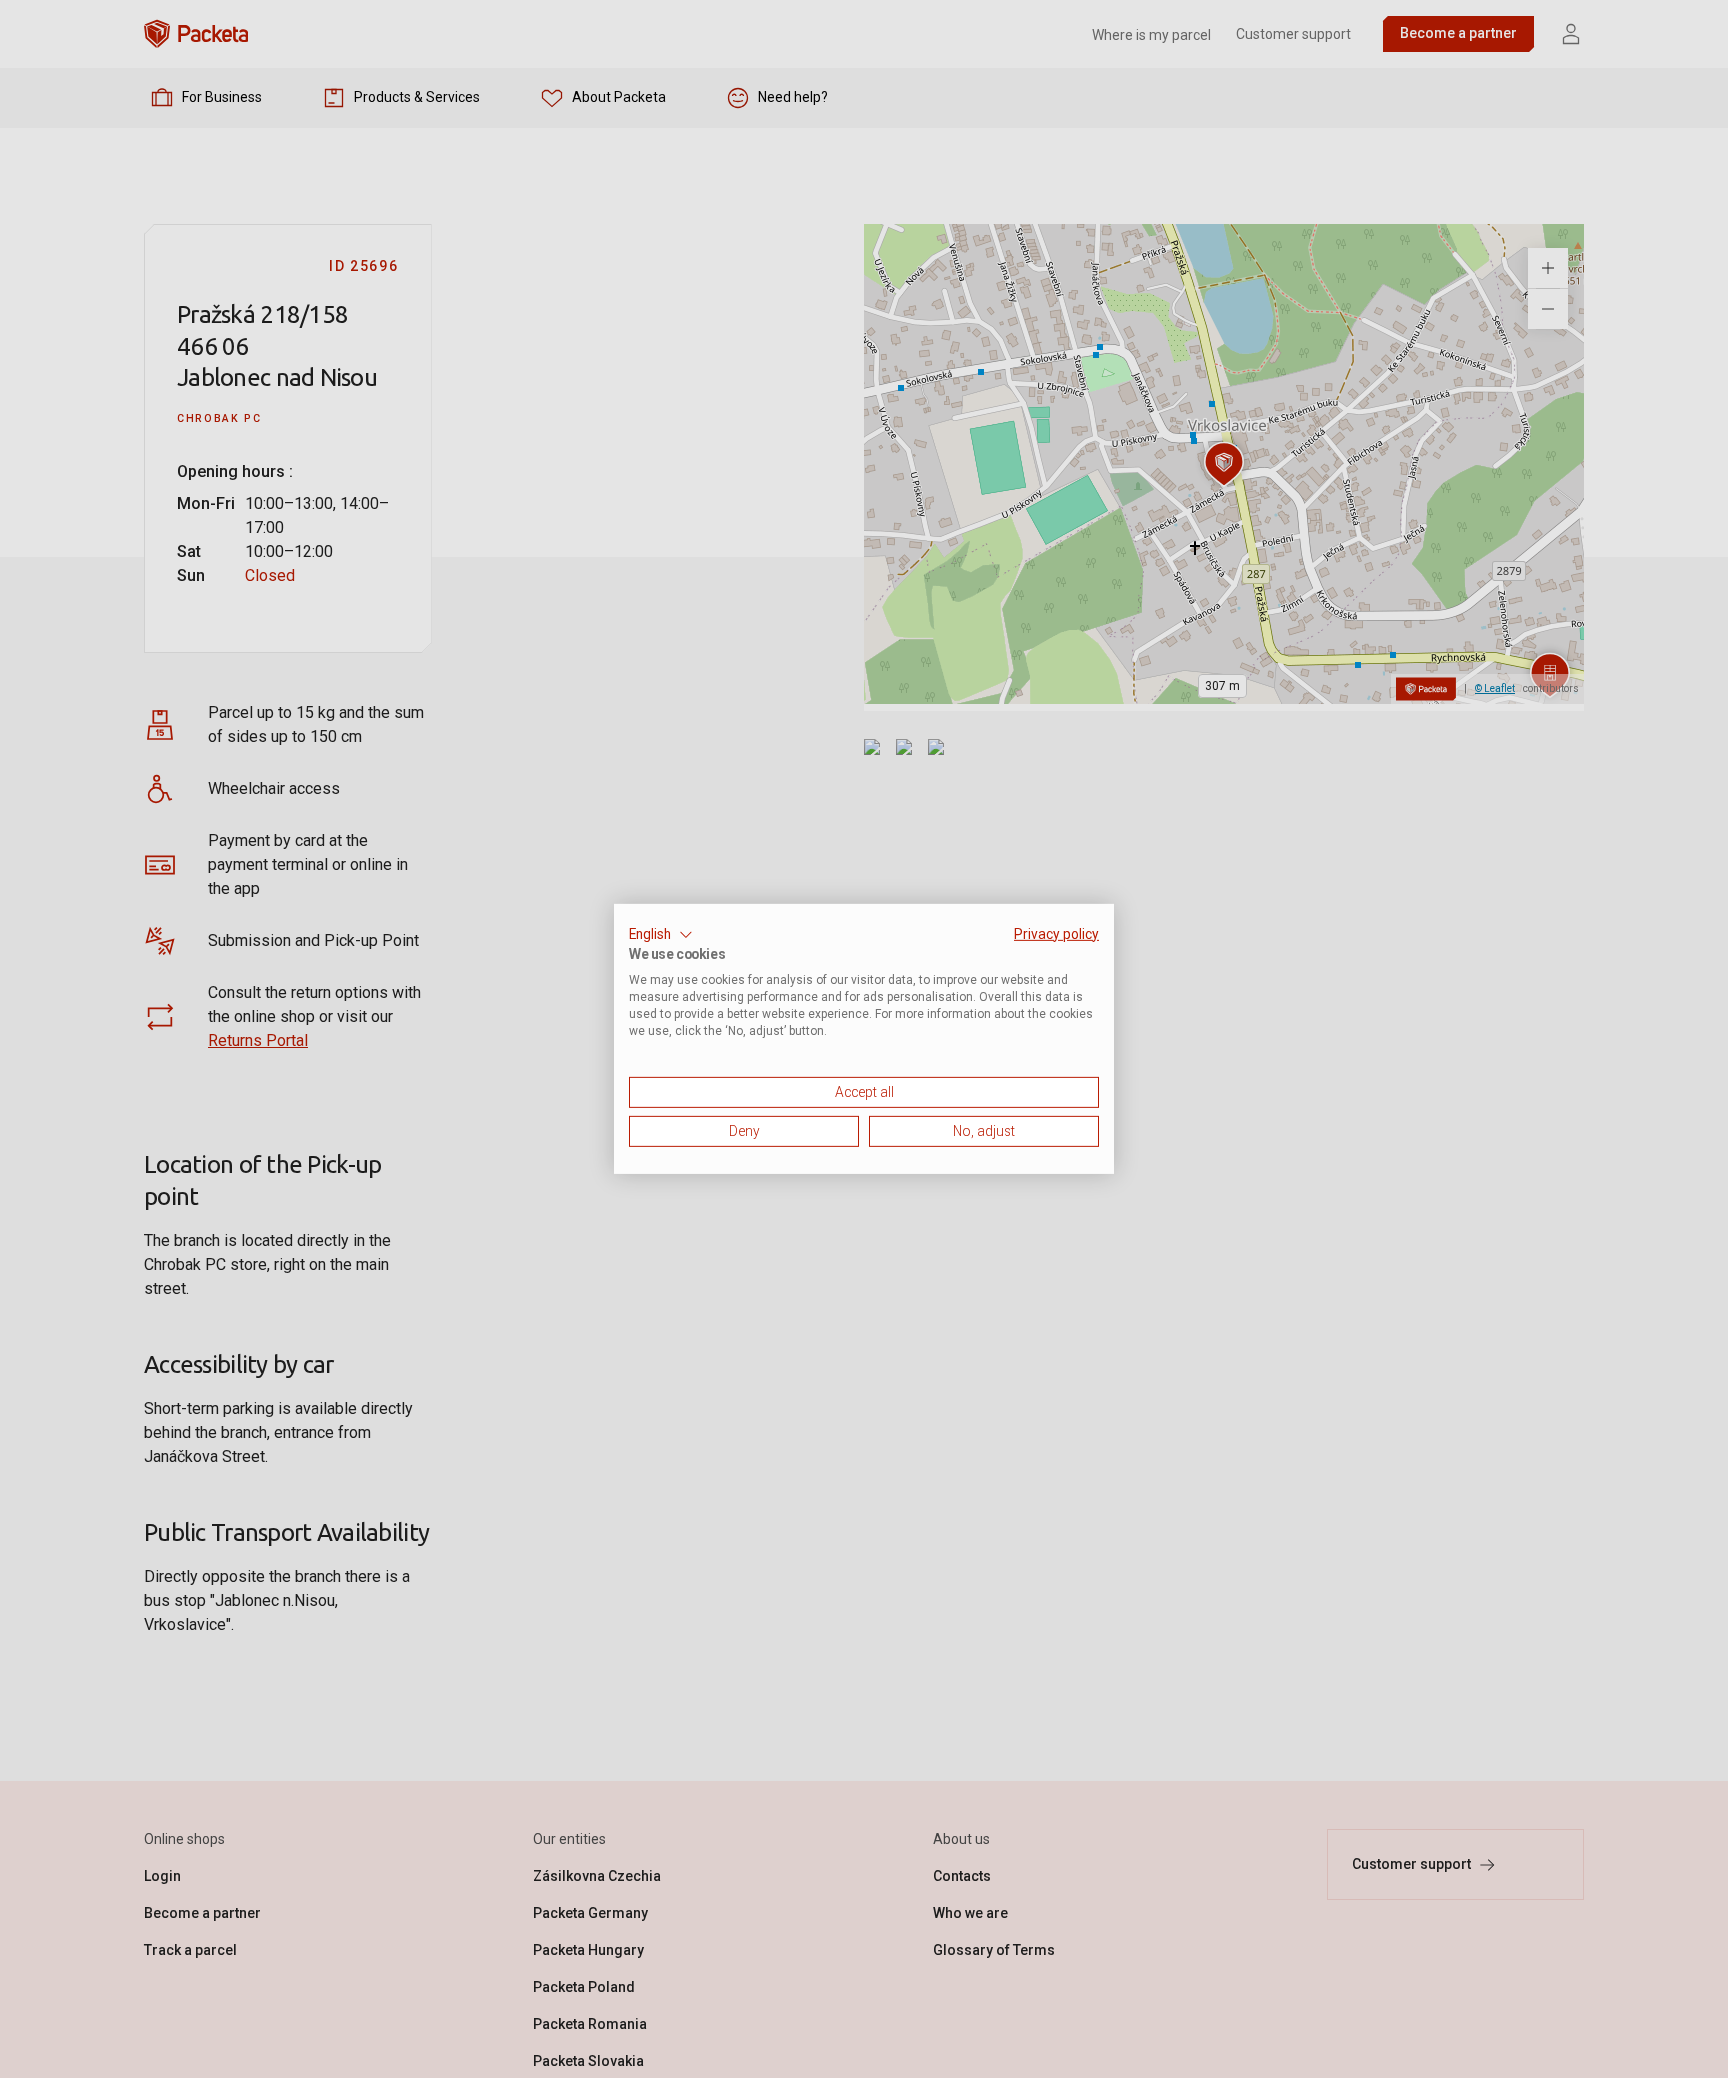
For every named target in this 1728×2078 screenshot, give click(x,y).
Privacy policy (1056, 934)
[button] (661, 935)
